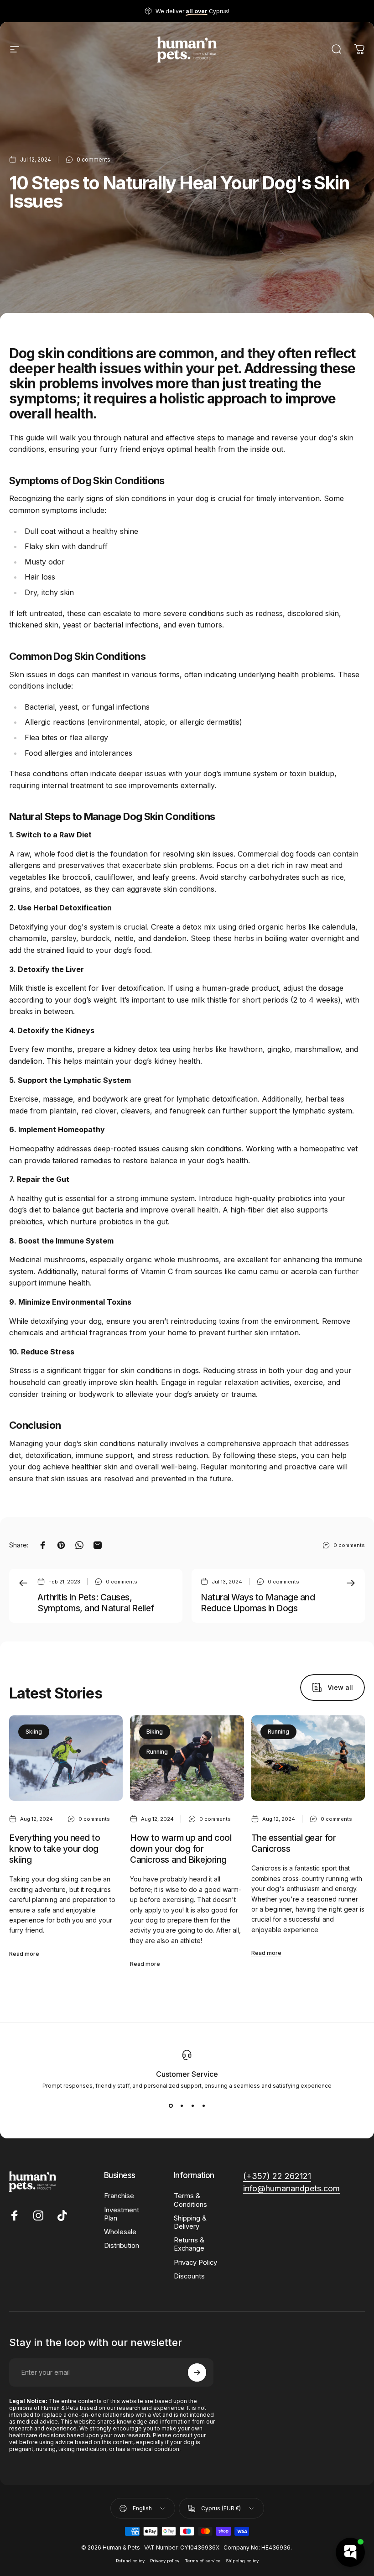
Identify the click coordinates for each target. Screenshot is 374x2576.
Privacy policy (165, 2561)
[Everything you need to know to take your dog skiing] (66, 1758)
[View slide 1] (171, 2106)
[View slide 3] (192, 2106)
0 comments (93, 159)
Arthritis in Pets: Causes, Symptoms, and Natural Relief (96, 1603)
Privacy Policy (195, 2262)
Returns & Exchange (189, 2244)
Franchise (119, 2196)
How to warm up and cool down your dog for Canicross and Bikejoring (181, 1849)
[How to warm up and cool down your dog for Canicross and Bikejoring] (187, 1758)
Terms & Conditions (190, 2200)
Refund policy (130, 2561)
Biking (155, 1732)
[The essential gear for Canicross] (308, 1758)
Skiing (34, 1732)
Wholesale (120, 2232)
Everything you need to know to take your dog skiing (55, 1849)
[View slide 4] (203, 2106)
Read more (24, 1954)
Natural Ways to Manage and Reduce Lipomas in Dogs (258, 1603)
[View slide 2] (182, 2106)
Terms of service (203, 2561)
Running (157, 1752)
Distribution (122, 2246)
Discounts (189, 2276)
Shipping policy (242, 2561)
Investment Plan (122, 2214)
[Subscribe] (197, 2372)
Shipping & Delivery (190, 2222)
